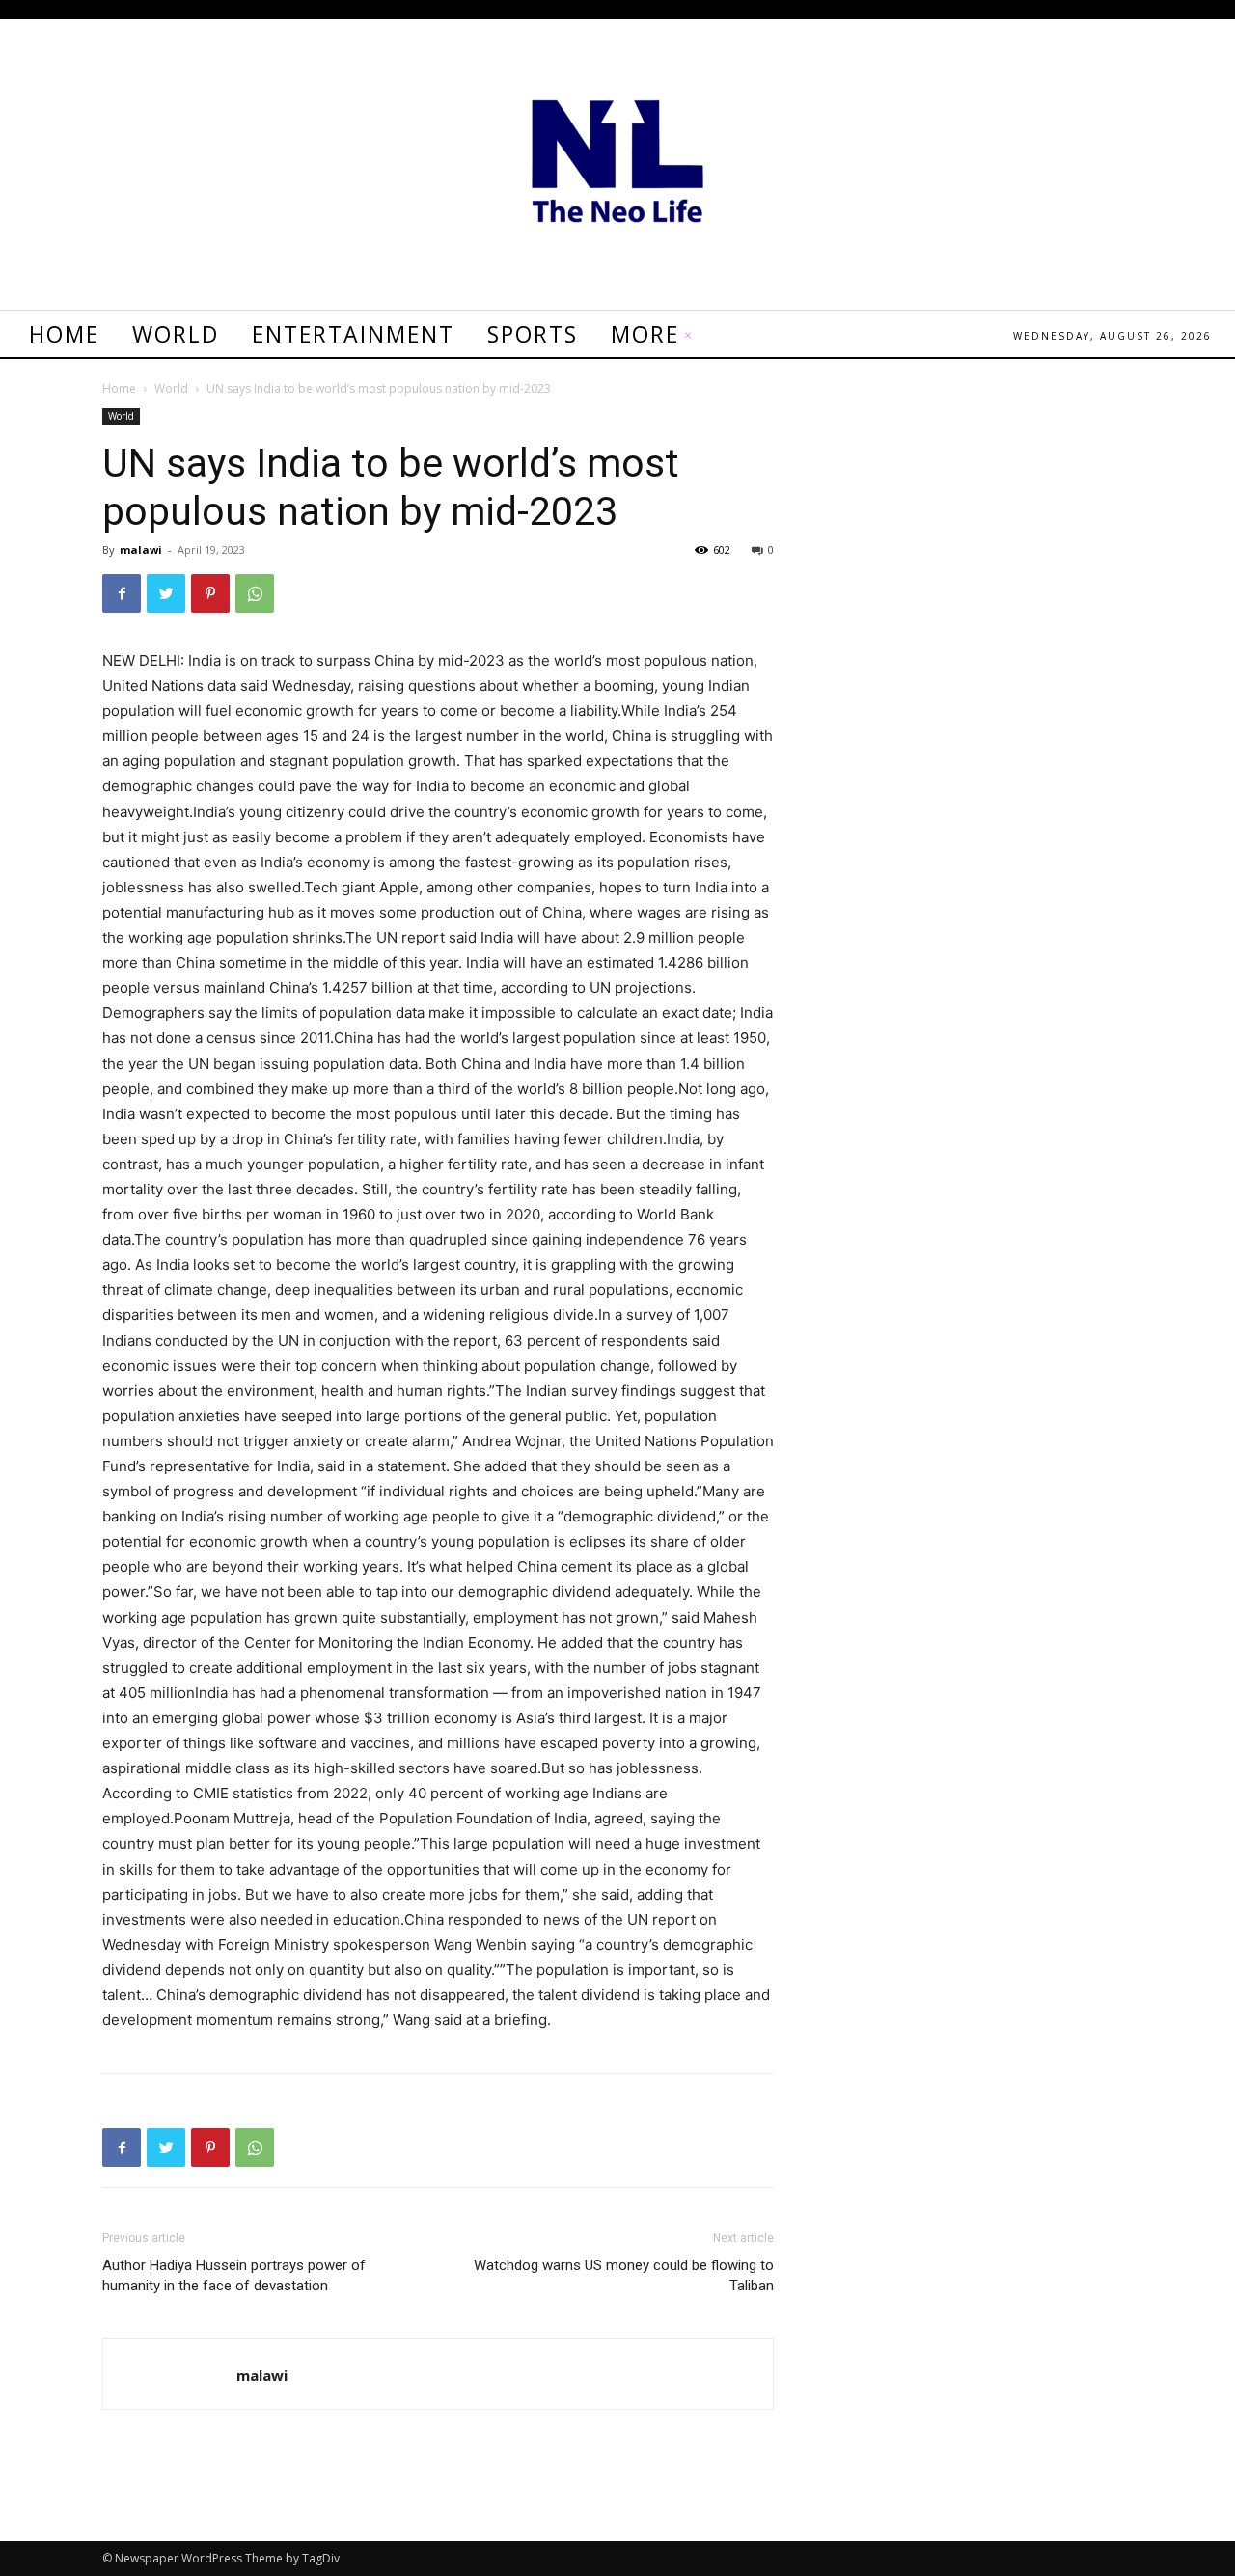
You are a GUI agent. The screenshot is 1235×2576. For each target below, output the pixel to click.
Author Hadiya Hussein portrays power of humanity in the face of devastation (234, 2275)
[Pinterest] (210, 593)
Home (119, 388)
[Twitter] (166, 593)
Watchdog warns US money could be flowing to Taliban (624, 2275)
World (171, 388)
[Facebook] (122, 593)
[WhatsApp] (255, 593)
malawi (141, 549)
